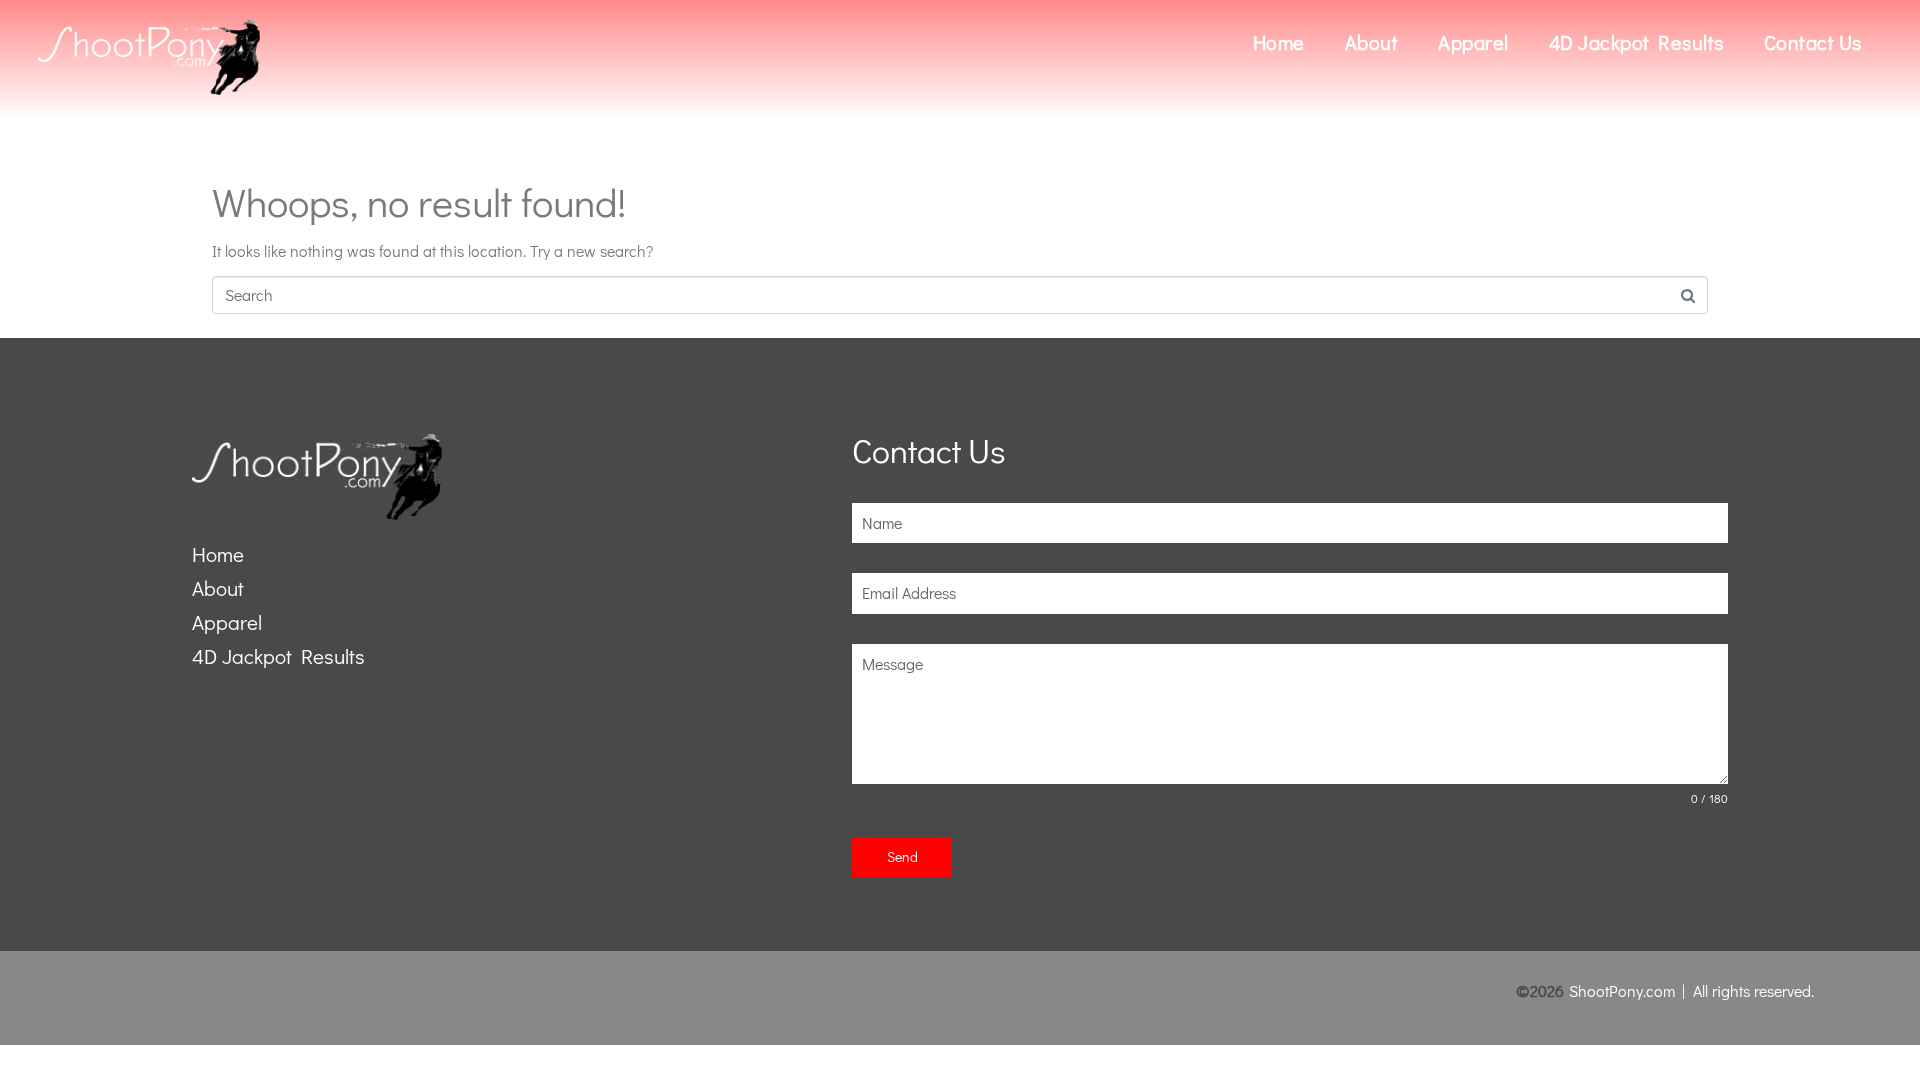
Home (1279, 42)
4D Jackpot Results (1636, 42)
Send (902, 856)
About (1372, 42)
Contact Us (1813, 42)
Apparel (1473, 42)
